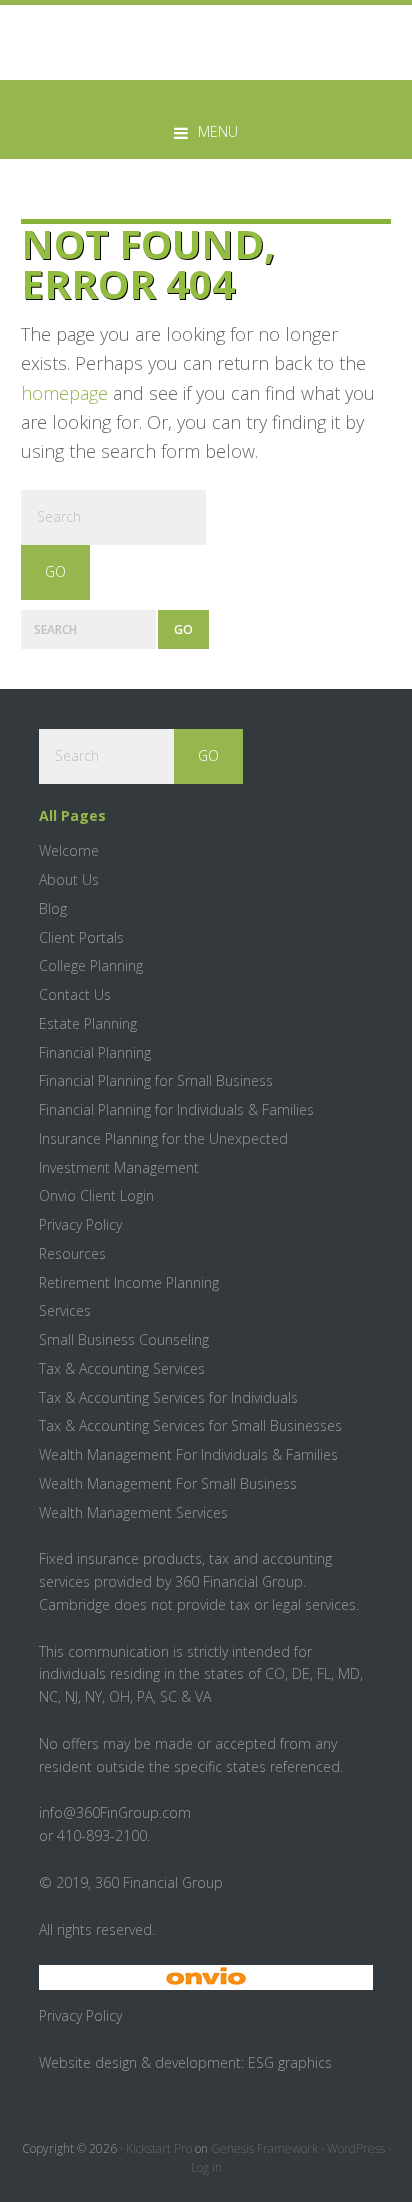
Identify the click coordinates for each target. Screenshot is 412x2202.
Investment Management (119, 1167)
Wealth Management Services (133, 1512)
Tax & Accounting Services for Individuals (168, 1397)
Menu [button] (218, 131)
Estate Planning (88, 1023)
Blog (53, 908)
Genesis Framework (264, 2148)
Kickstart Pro (159, 2148)
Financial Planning (95, 1052)
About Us (69, 879)
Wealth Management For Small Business (168, 1483)
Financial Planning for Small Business (156, 1080)
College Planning (91, 965)
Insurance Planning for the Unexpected (163, 1138)
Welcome (69, 850)
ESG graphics (290, 2062)
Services (65, 1310)
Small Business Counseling (124, 1339)
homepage (64, 393)
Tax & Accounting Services (122, 1368)
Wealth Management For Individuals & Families (188, 1454)
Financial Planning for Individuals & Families (176, 1109)
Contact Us (75, 994)
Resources (72, 1253)
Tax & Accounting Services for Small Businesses (190, 1425)
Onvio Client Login (96, 1195)
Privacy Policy (80, 1224)
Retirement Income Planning (129, 1282)
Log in (206, 2167)
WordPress (356, 2148)
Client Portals (81, 937)
